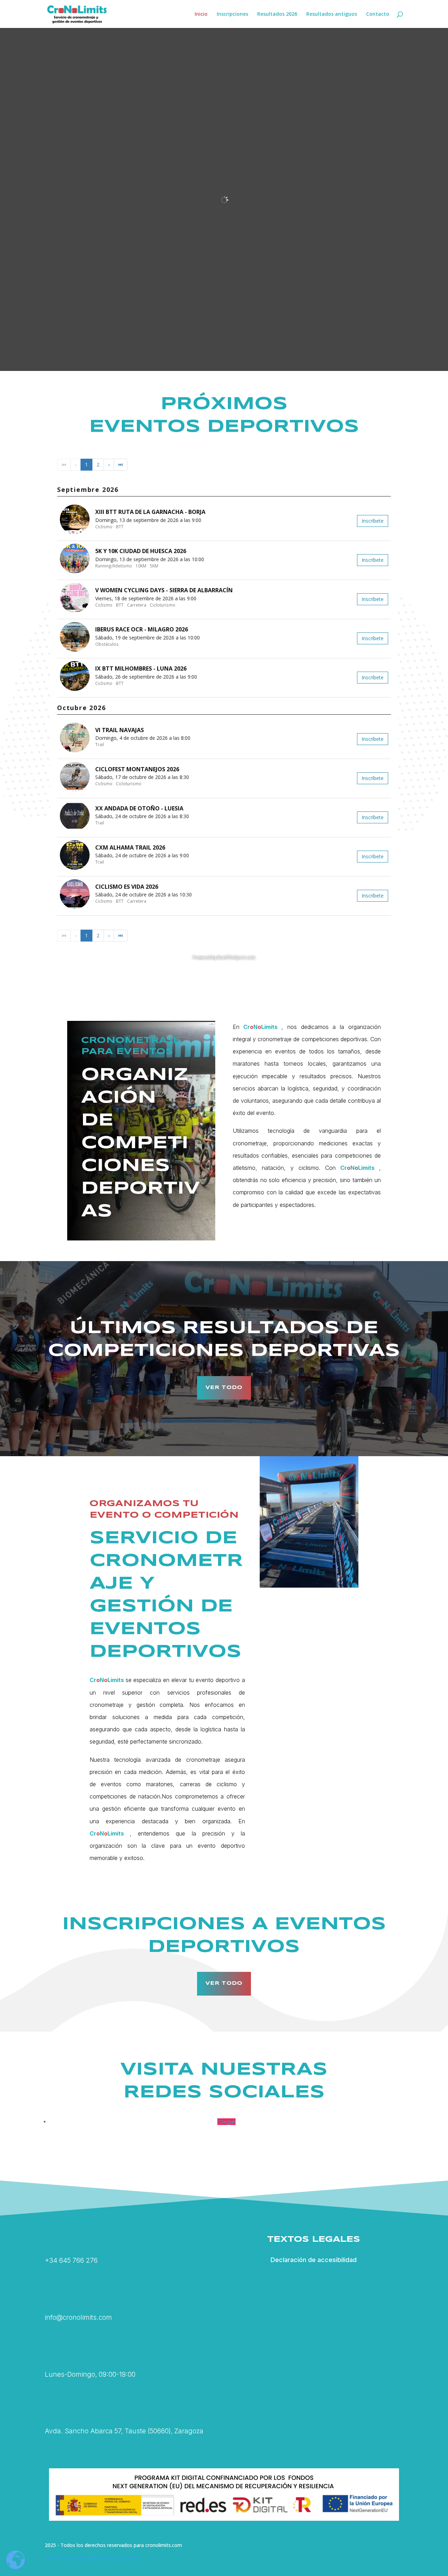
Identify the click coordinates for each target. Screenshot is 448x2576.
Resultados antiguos (332, 14)
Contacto (378, 14)
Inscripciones (232, 14)
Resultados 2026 (277, 14)
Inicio (201, 14)
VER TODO (224, 1388)
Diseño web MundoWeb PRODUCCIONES (92, 2558)
